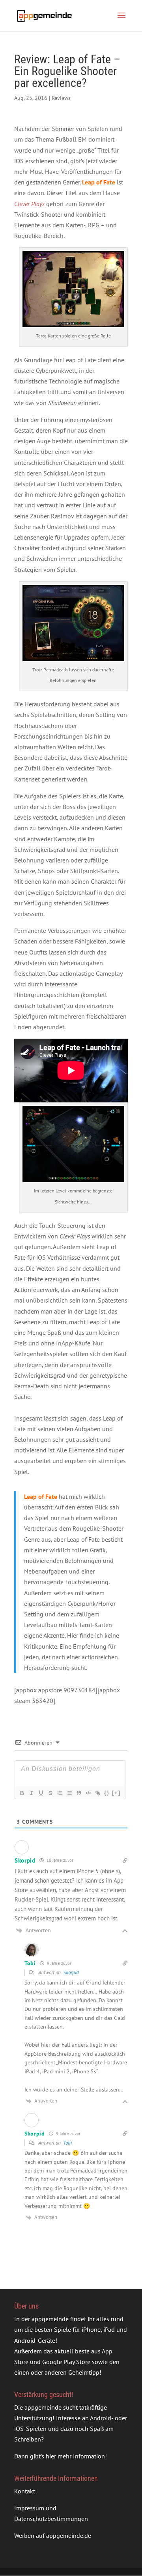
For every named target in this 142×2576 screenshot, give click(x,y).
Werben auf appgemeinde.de (53, 2535)
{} (107, 1793)
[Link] (97, 1793)
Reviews (61, 98)
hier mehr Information (75, 2456)
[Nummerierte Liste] (60, 1793)
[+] (116, 1793)
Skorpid (71, 1973)
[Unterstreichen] (41, 1793)
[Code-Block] (88, 1793)
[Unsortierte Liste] (69, 1793)
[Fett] (22, 1793)
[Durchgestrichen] (50, 1793)
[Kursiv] (31, 1793)
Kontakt (25, 2491)
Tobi (67, 2143)
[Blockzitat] (78, 1793)
